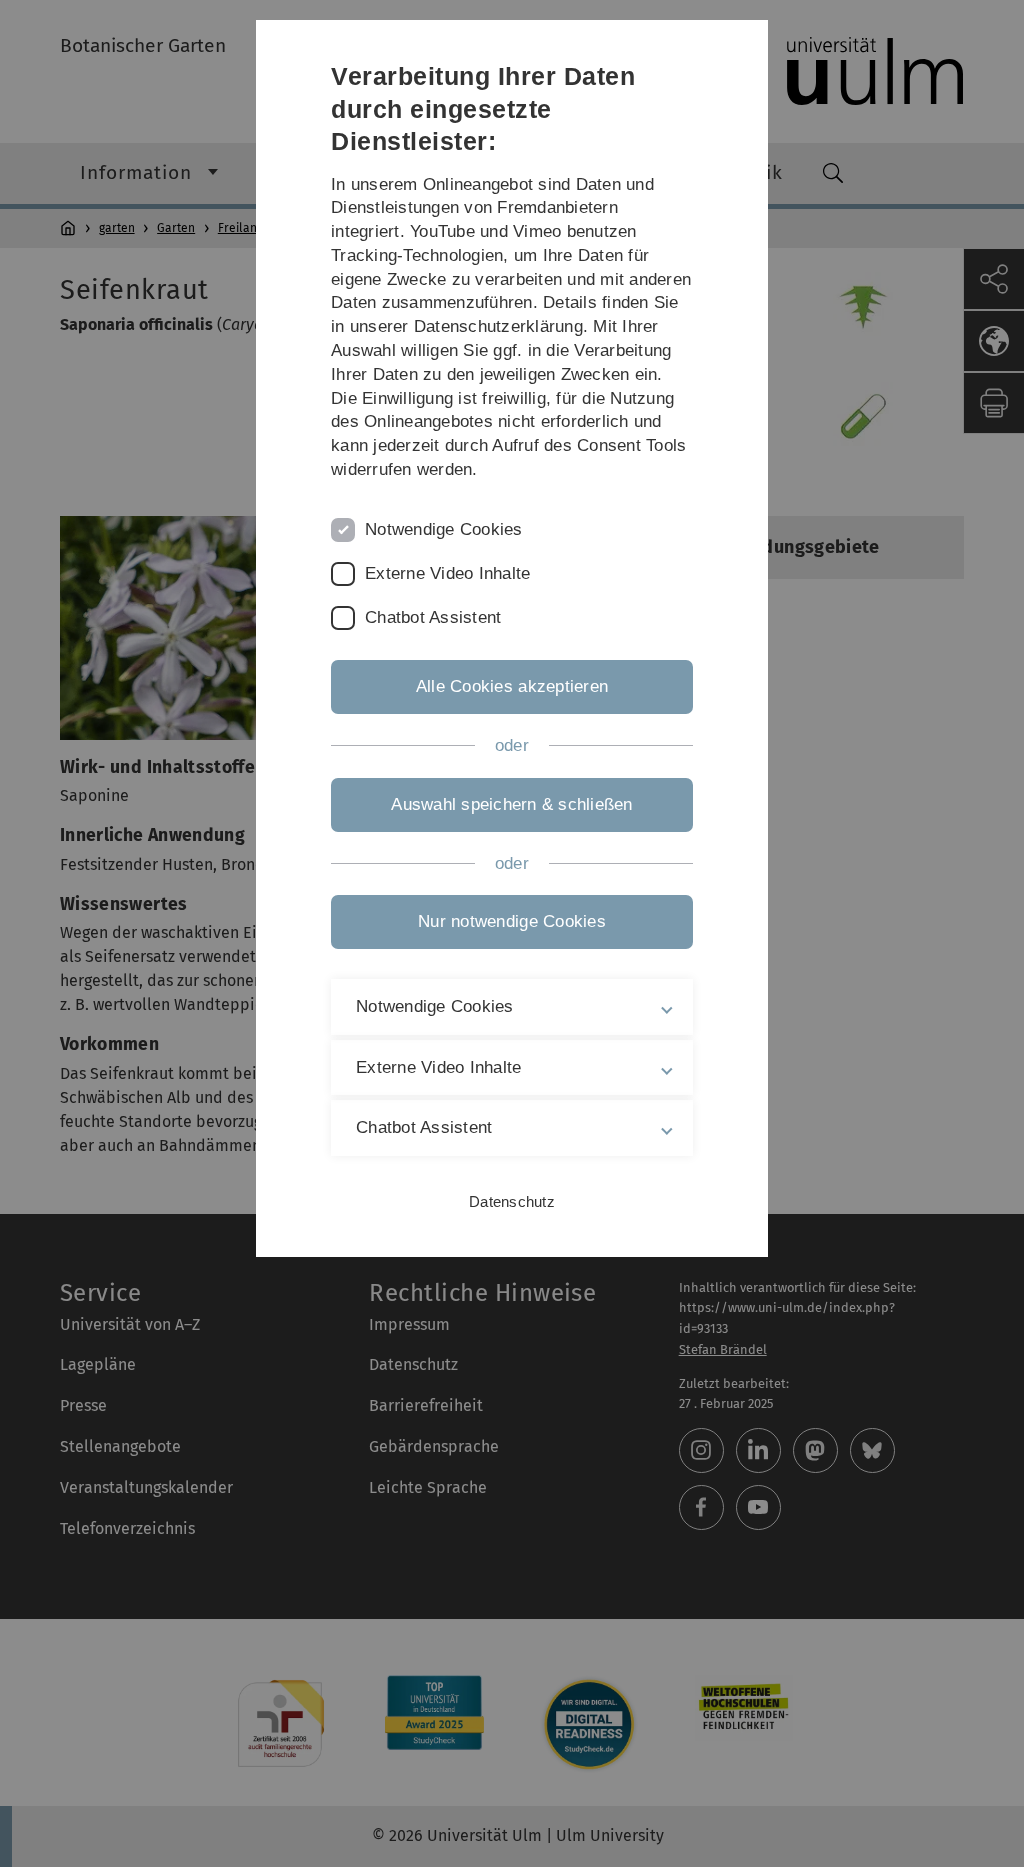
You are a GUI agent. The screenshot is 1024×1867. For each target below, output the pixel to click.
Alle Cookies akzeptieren (512, 686)
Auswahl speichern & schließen (511, 804)
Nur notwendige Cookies (512, 921)
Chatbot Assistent (433, 617)
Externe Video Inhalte (447, 573)
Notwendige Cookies (444, 529)
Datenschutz (512, 1201)
